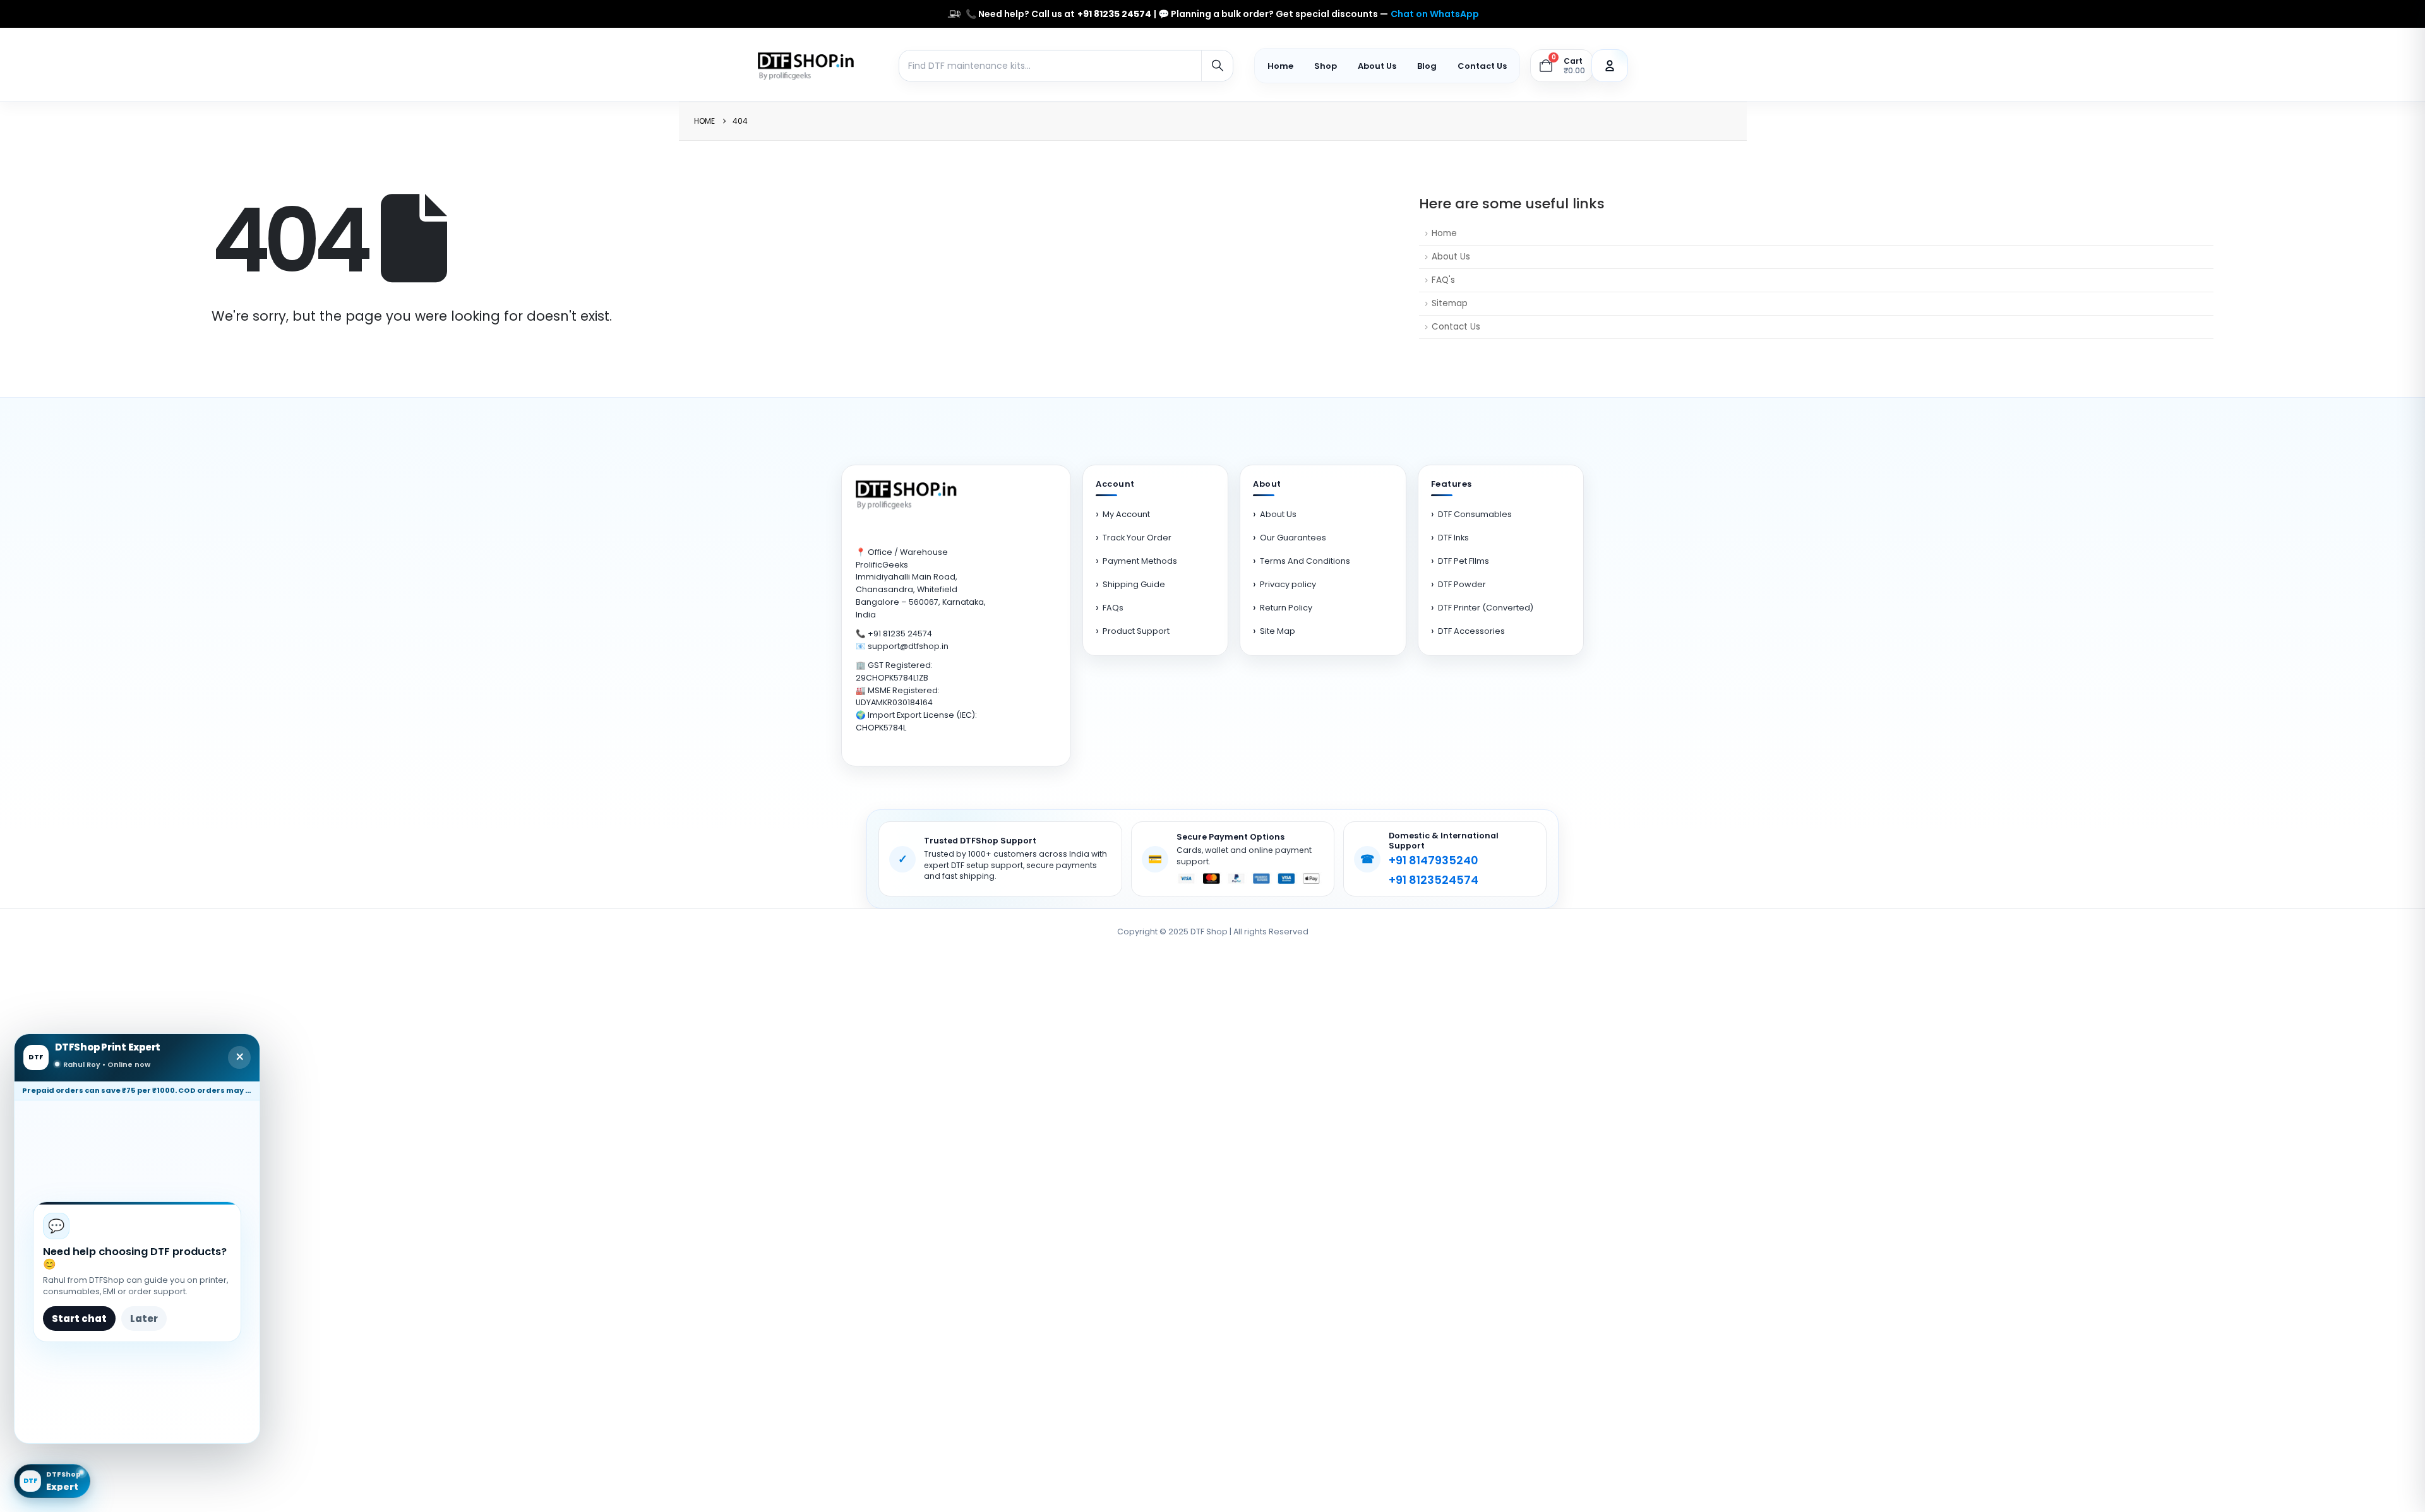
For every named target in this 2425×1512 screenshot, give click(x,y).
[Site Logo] (808, 65)
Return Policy (1286, 608)
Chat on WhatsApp (1435, 14)
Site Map (1278, 631)
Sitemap (1450, 303)
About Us (1377, 66)
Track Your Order (1137, 538)
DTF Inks (1453, 538)
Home (1280, 66)
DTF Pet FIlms (1464, 561)
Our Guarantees (1293, 538)
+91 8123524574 (1434, 880)
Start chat (79, 1319)
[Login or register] (1610, 66)
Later (144, 1319)
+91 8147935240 (1434, 861)
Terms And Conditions (1305, 561)
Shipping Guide (1134, 584)
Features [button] (1452, 485)
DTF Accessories (1471, 631)
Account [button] (1115, 485)
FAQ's (1443, 280)
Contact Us (1482, 66)
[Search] (1217, 66)
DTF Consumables (1475, 514)
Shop (1326, 66)
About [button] (1267, 485)
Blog (1427, 66)
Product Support (1136, 631)
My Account (1126, 514)
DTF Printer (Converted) (1486, 608)
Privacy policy (1288, 584)
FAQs (1113, 608)
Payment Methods (1140, 561)
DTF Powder (1462, 584)
